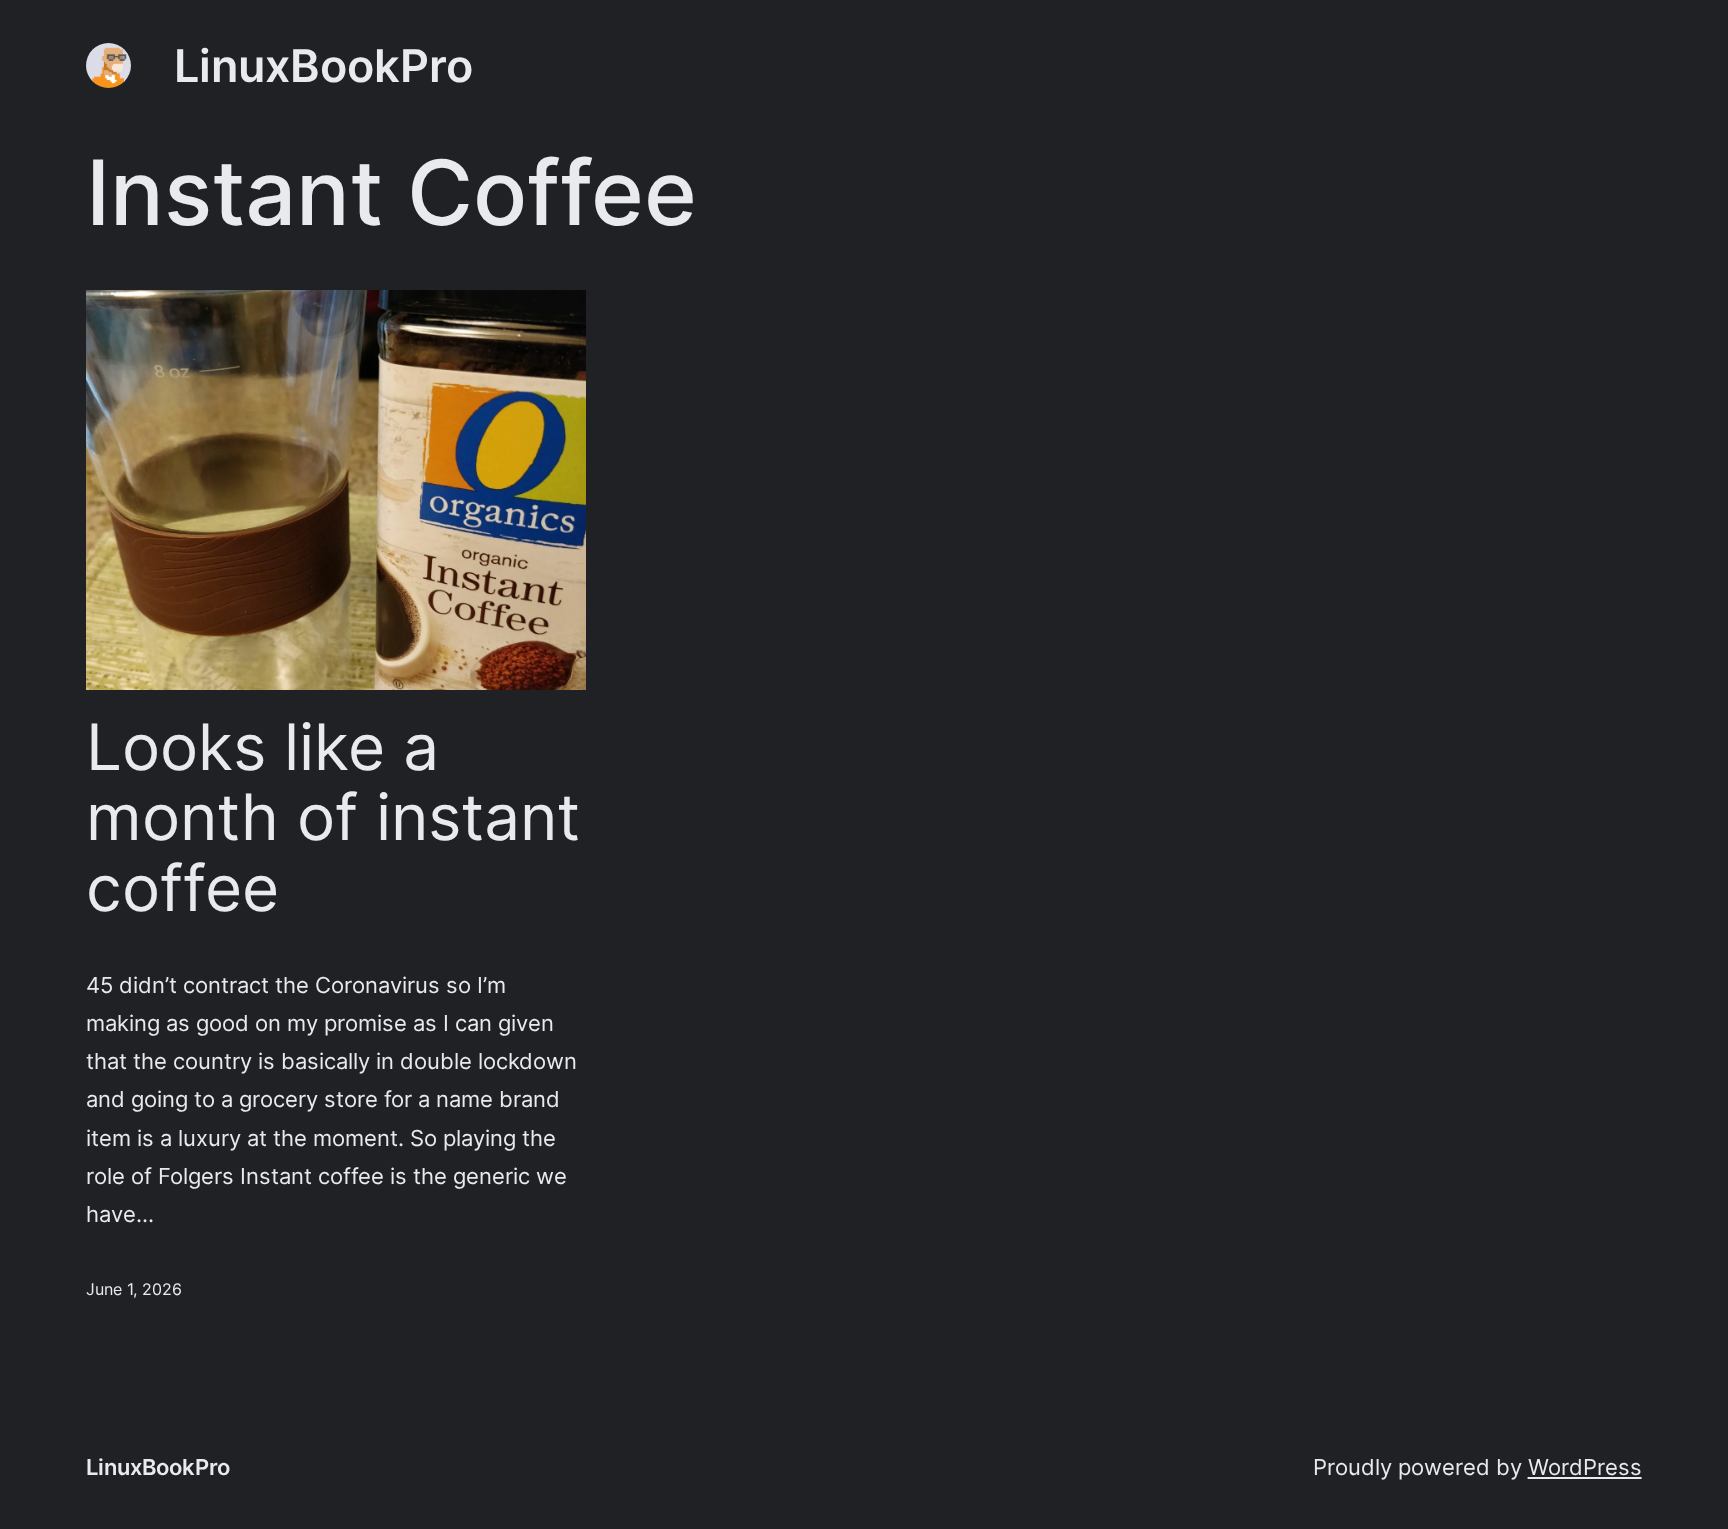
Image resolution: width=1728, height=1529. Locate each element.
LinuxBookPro (323, 65)
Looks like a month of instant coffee (333, 817)
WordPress (1585, 1466)
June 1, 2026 (134, 1289)
